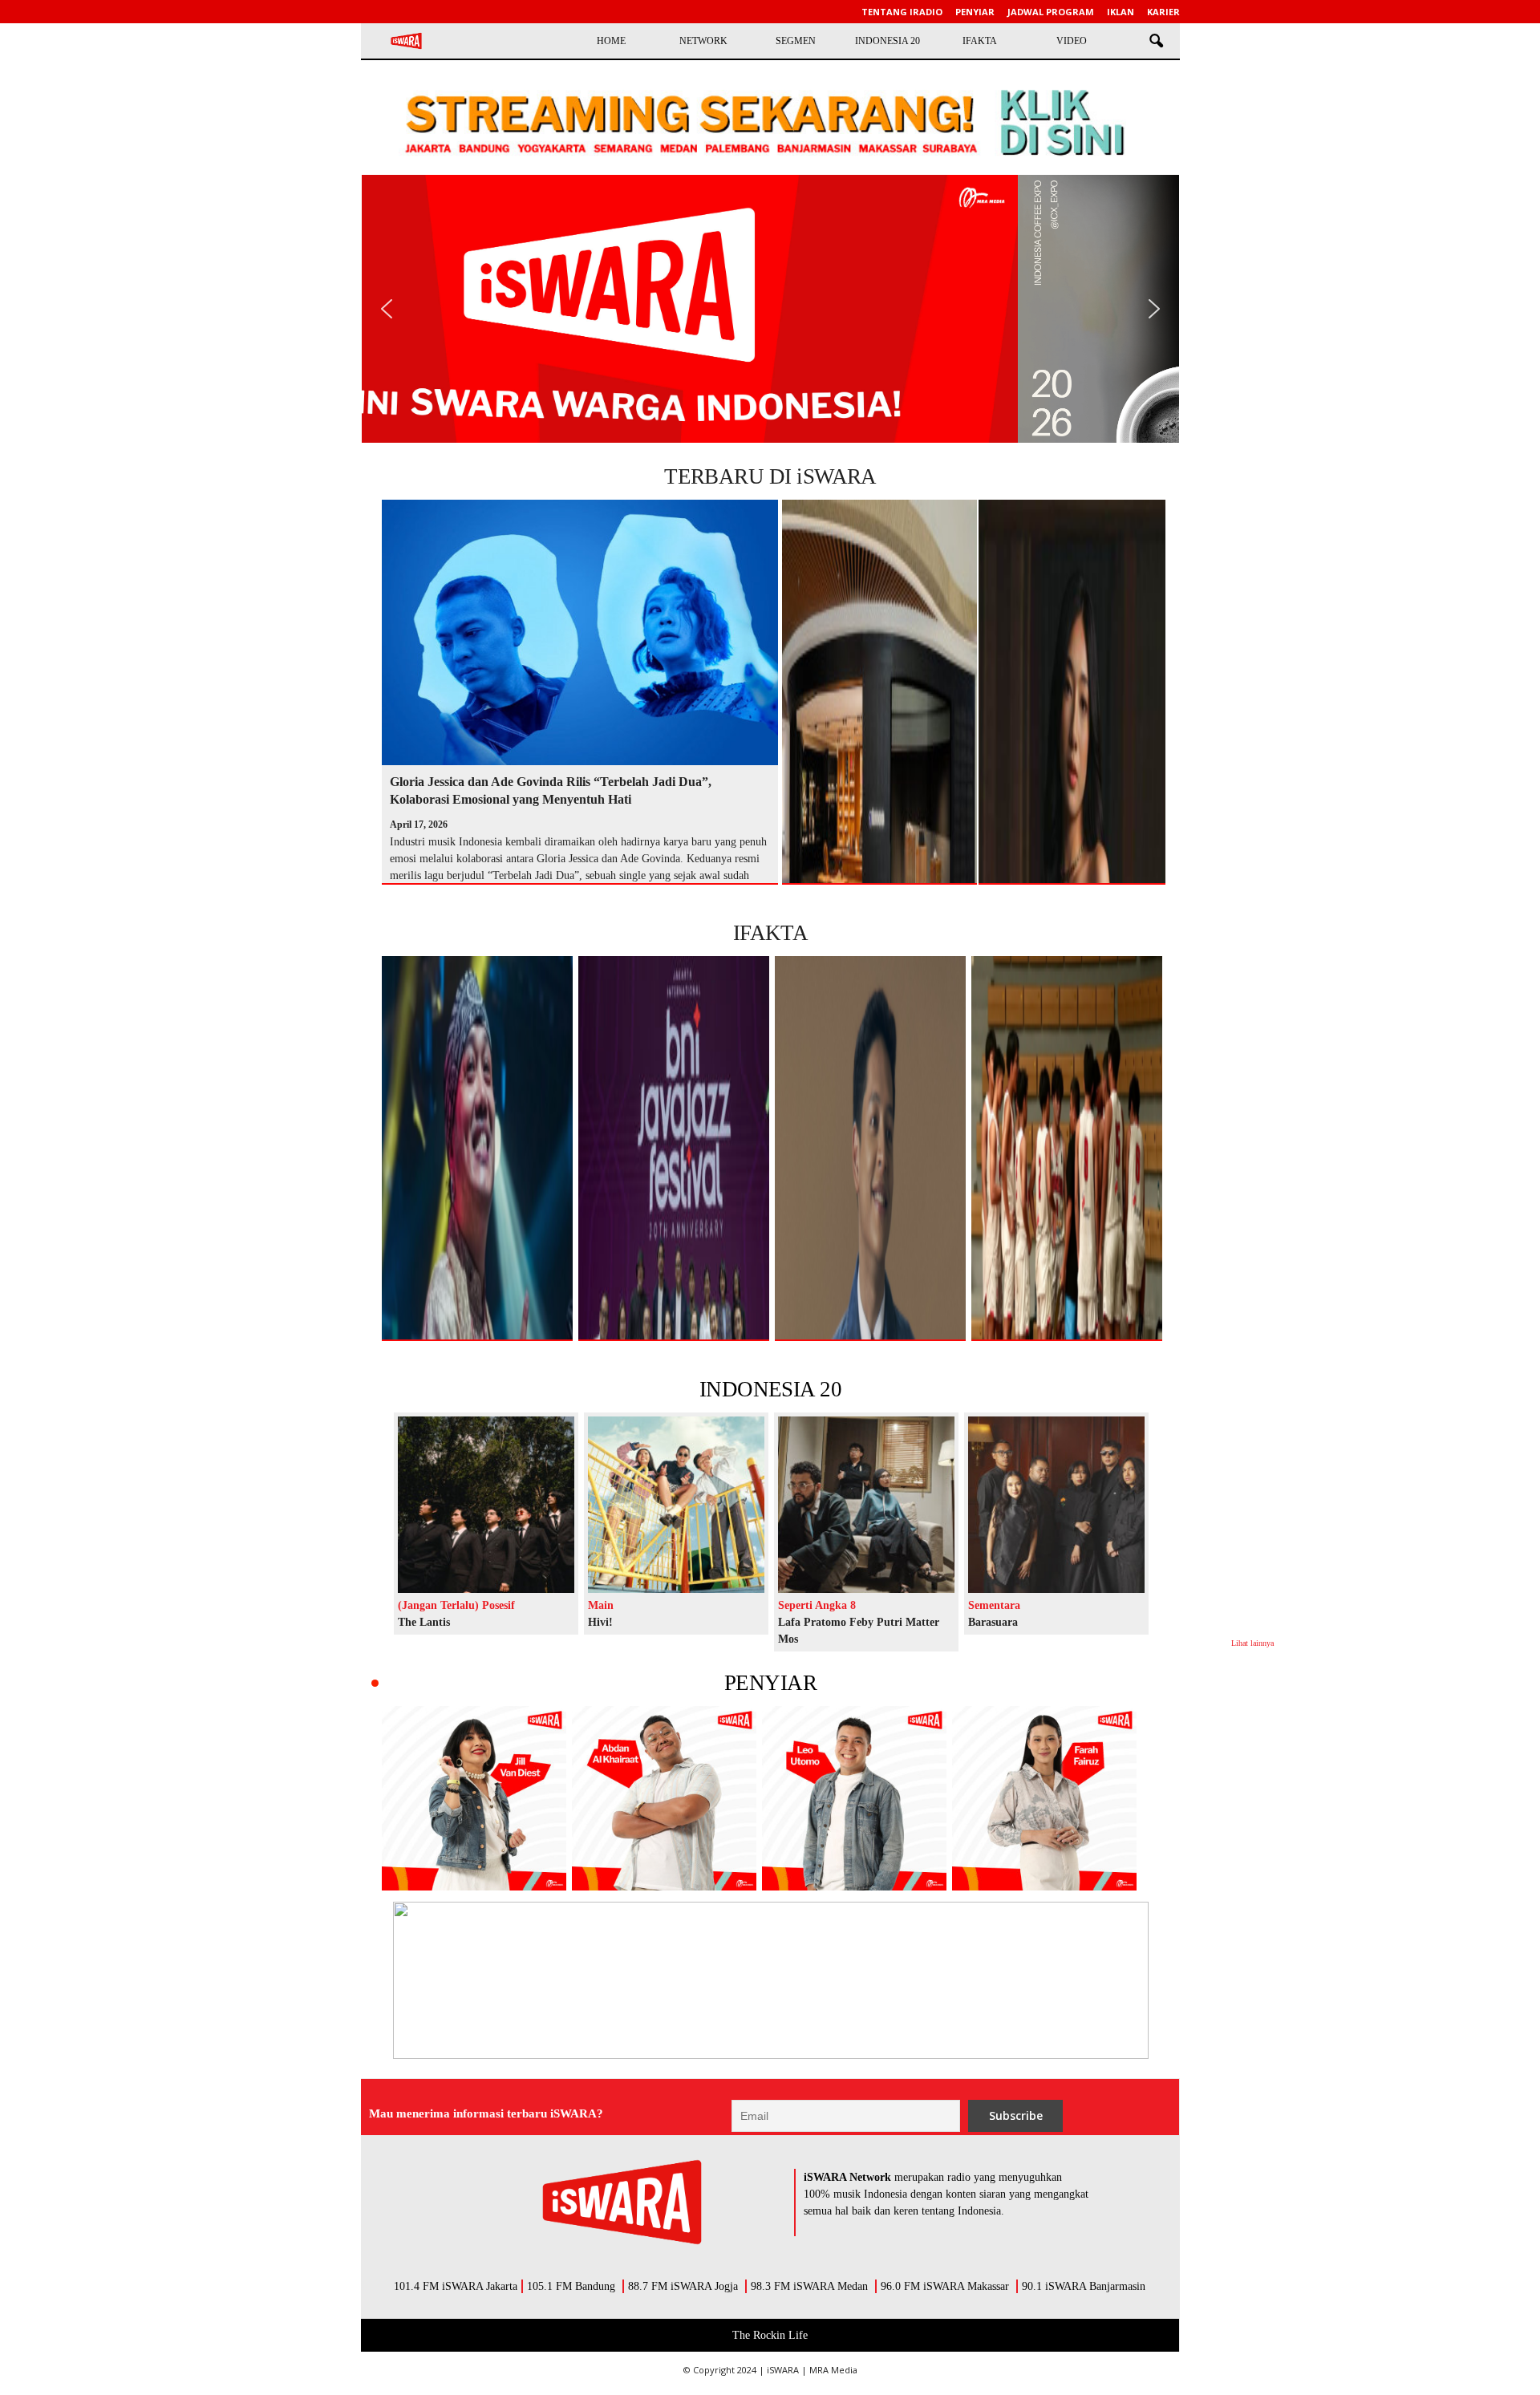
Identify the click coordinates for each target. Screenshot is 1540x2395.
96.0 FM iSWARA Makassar (945, 2286)
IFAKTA (980, 41)
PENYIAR (770, 1683)
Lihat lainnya (1252, 1643)
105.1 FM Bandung (571, 2286)
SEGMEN (796, 41)
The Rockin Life (770, 2335)
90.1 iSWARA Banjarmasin (1084, 2286)
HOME (611, 41)
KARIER (1163, 12)
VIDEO (1072, 41)
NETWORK (703, 41)
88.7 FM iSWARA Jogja (683, 2286)
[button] (1156, 42)
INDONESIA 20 (888, 41)
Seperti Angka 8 (817, 1605)
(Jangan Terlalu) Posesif (456, 1605)
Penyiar (975, 12)
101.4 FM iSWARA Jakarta (456, 2286)
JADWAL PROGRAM (1051, 12)
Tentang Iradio (902, 12)
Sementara (994, 1605)
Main (601, 1605)
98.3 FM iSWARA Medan (809, 2286)
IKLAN (1121, 12)
